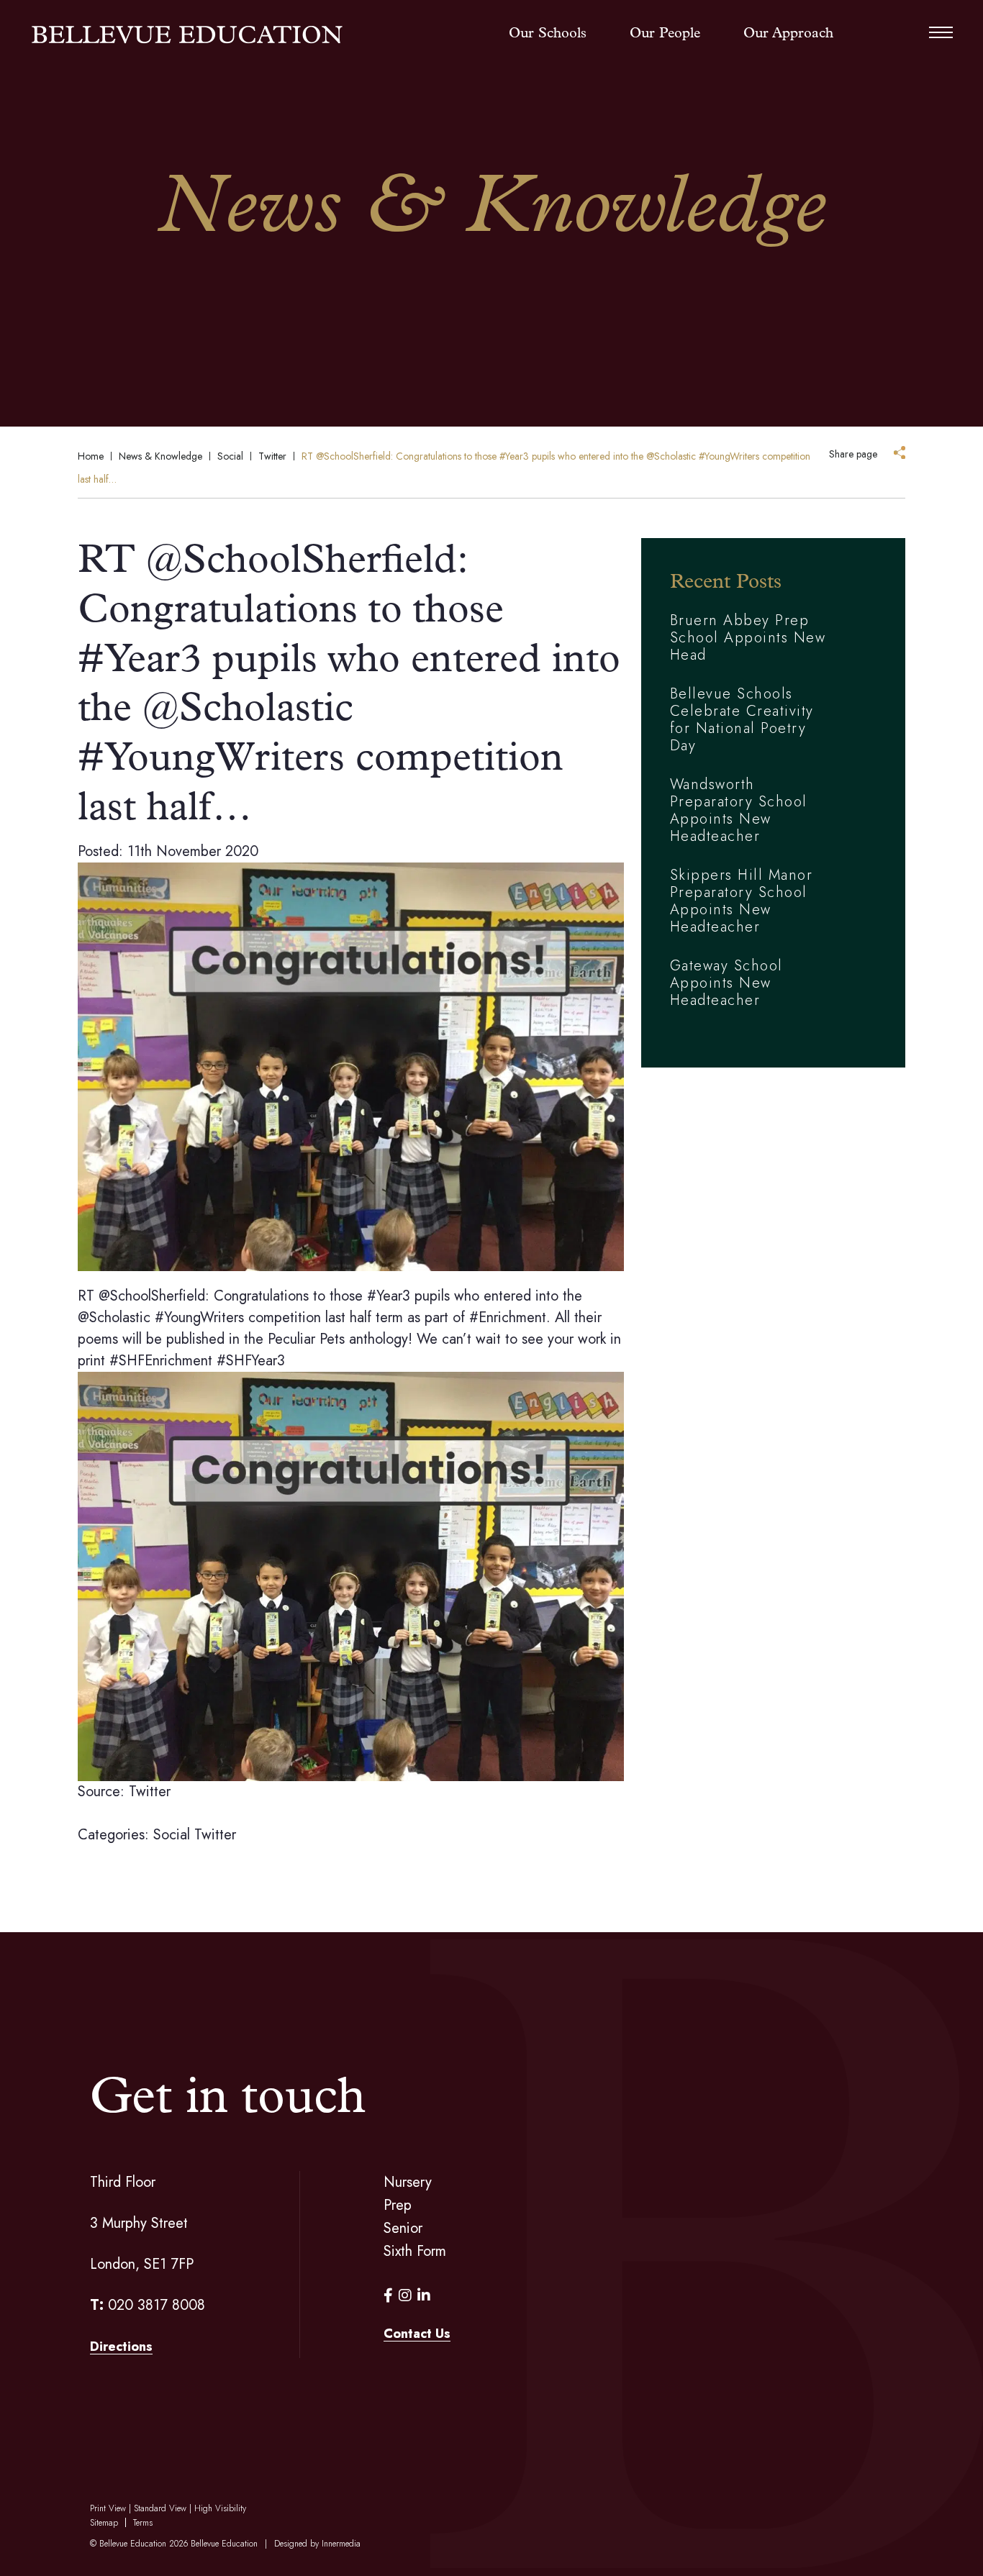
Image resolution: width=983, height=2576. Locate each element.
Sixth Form (415, 2251)
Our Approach (788, 34)
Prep (398, 2205)
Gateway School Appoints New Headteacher (726, 983)
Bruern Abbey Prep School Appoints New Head (748, 638)
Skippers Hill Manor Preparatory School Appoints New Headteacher (742, 901)
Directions (121, 2347)
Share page (853, 454)
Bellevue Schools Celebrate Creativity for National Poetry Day (742, 720)
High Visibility (220, 2508)
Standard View (160, 2508)
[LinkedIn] (424, 2296)
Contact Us (417, 2334)
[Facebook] (388, 2296)
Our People (665, 34)
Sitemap (104, 2523)
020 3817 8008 (157, 2305)
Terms (143, 2523)
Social (172, 1835)
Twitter (215, 1835)
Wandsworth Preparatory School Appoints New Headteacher (739, 810)
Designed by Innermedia (317, 2544)
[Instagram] (405, 2296)
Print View (108, 2508)
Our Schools (548, 34)
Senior (403, 2228)
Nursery (408, 2182)
